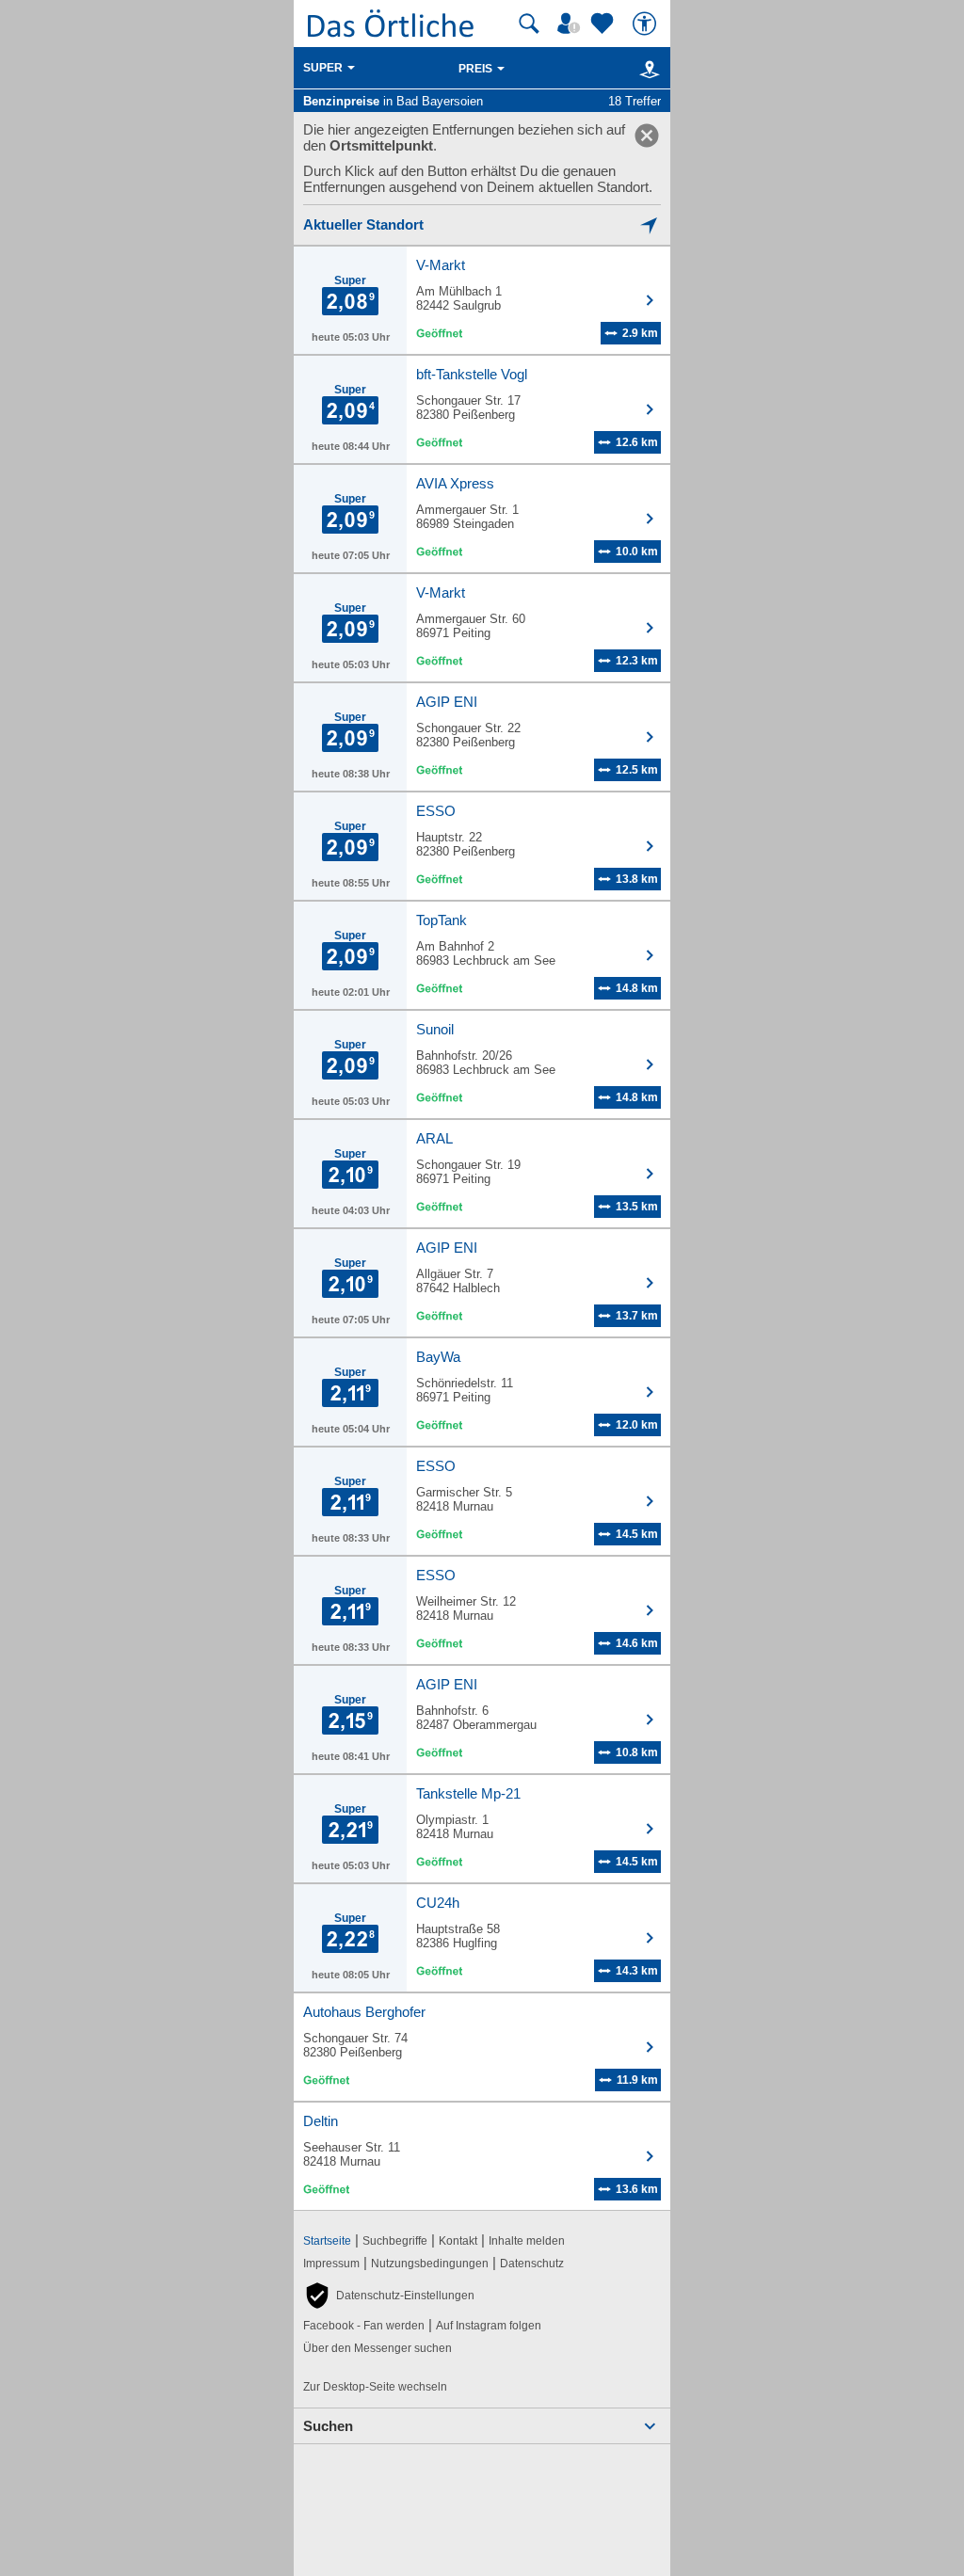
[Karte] (646, 69)
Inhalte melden (527, 2241)
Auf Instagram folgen (489, 2326)
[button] (389, 2296)
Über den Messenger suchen (378, 2348)
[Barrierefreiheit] (647, 24)
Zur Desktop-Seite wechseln (375, 2387)
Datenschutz (532, 2264)
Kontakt (458, 2241)
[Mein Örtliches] (571, 24)
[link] (647, 136)
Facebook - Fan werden (364, 2326)
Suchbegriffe (395, 2241)
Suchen (328, 2426)
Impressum (331, 2264)
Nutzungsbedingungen (430, 2264)
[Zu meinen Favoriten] (604, 24)
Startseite (327, 2241)
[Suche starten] (529, 24)
